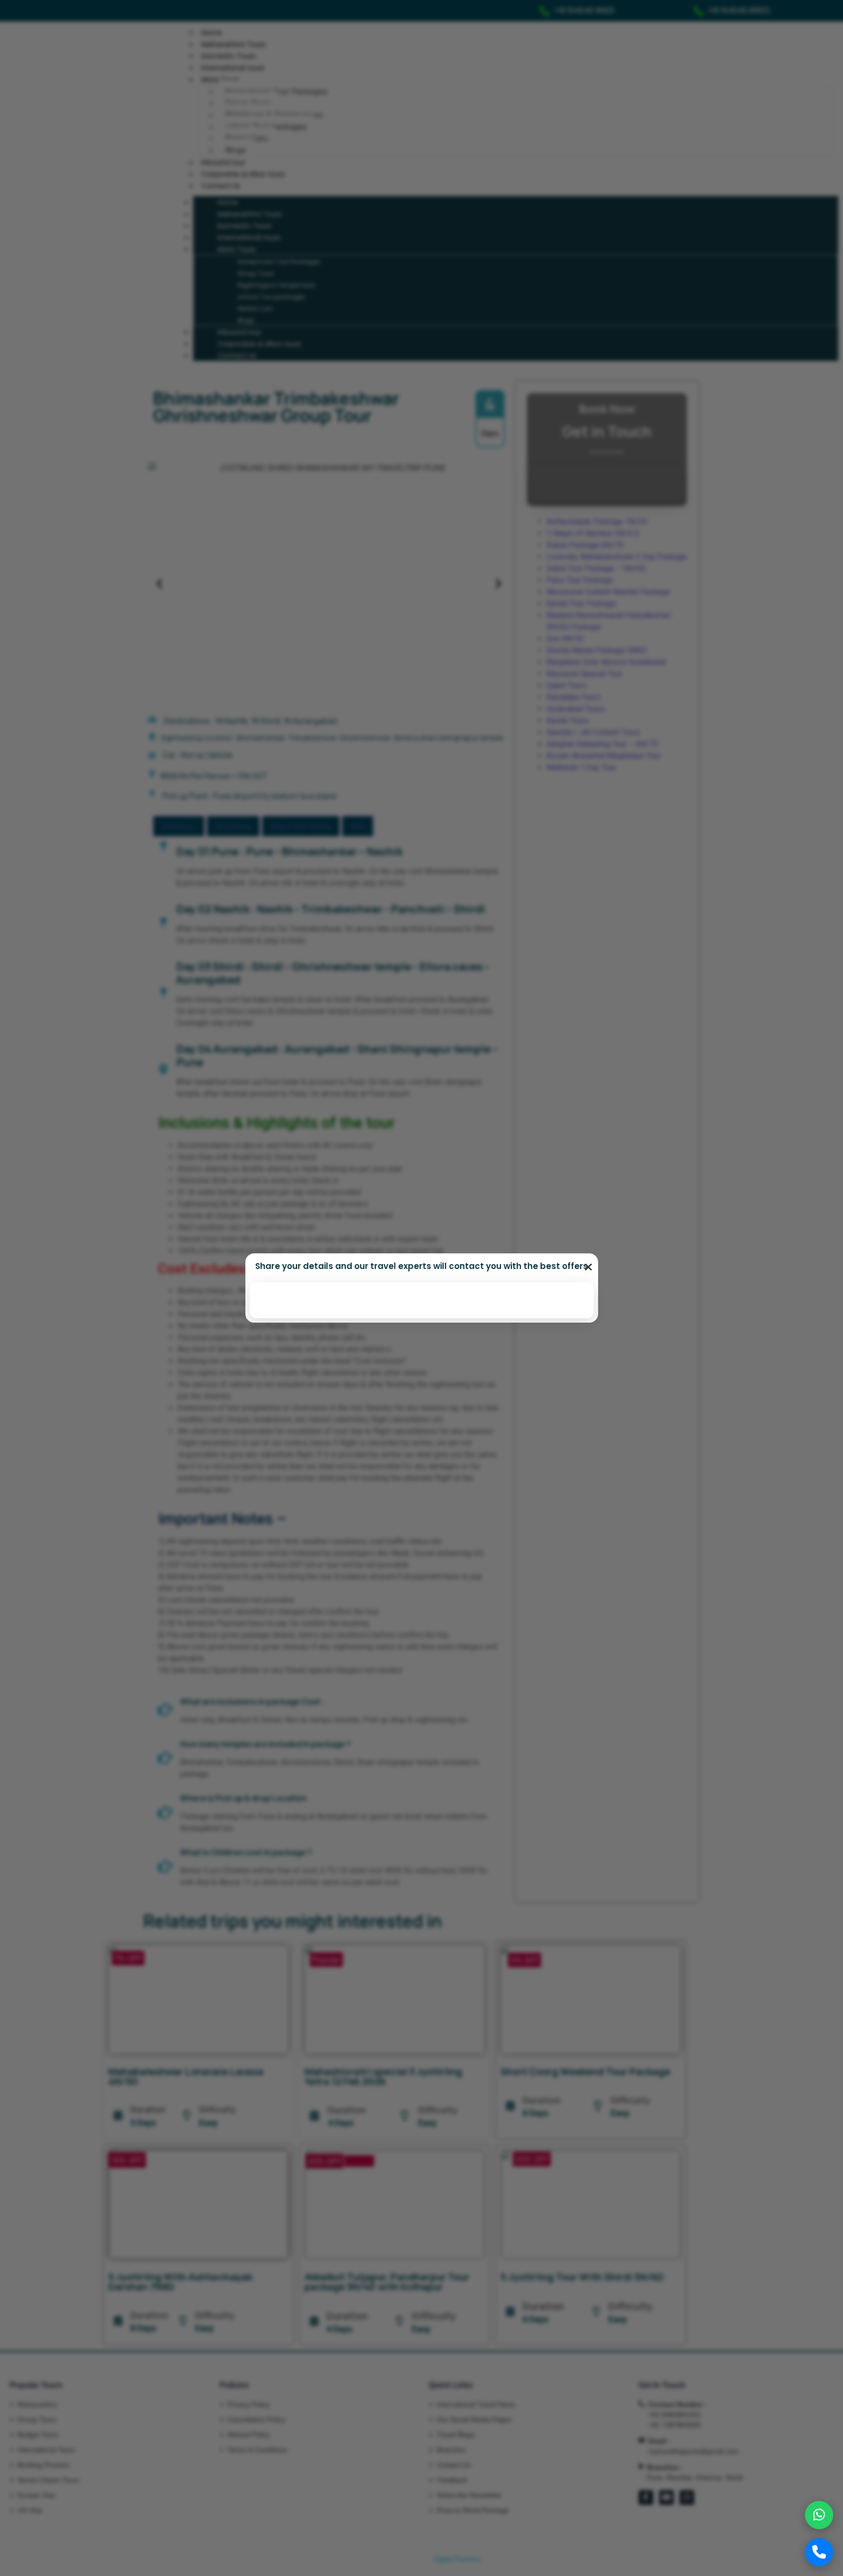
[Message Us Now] (819, 2515)
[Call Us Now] (819, 2552)
